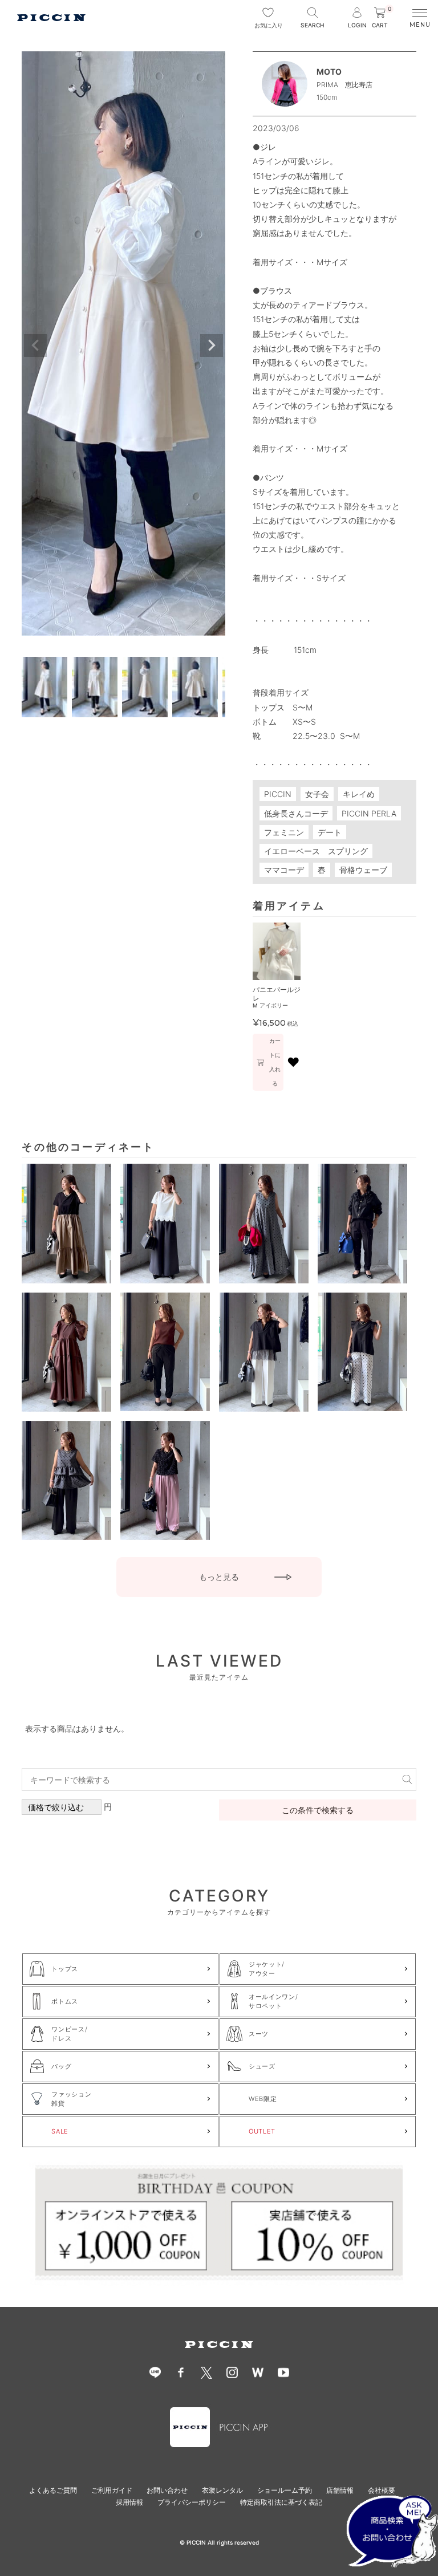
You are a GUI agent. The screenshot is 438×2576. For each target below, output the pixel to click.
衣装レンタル (222, 2490)
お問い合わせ (167, 2490)
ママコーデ (284, 870)
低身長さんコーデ (296, 813)
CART (382, 18)
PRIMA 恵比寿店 (344, 85)
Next (212, 346)
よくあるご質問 (53, 2490)
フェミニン (284, 832)
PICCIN (278, 794)
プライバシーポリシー (192, 2502)
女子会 (317, 794)
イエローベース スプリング (316, 851)
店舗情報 (340, 2490)
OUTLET (262, 2131)
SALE (60, 2131)
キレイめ (359, 794)
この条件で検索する (318, 1810)
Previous (35, 346)
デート (330, 832)
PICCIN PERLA (369, 813)
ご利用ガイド (112, 2490)
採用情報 (129, 2502)
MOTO (329, 72)
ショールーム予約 (285, 2490)
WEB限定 (263, 2099)
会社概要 (382, 2490)
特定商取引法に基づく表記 (281, 2502)
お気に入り (268, 25)
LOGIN (357, 25)
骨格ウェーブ (363, 870)
